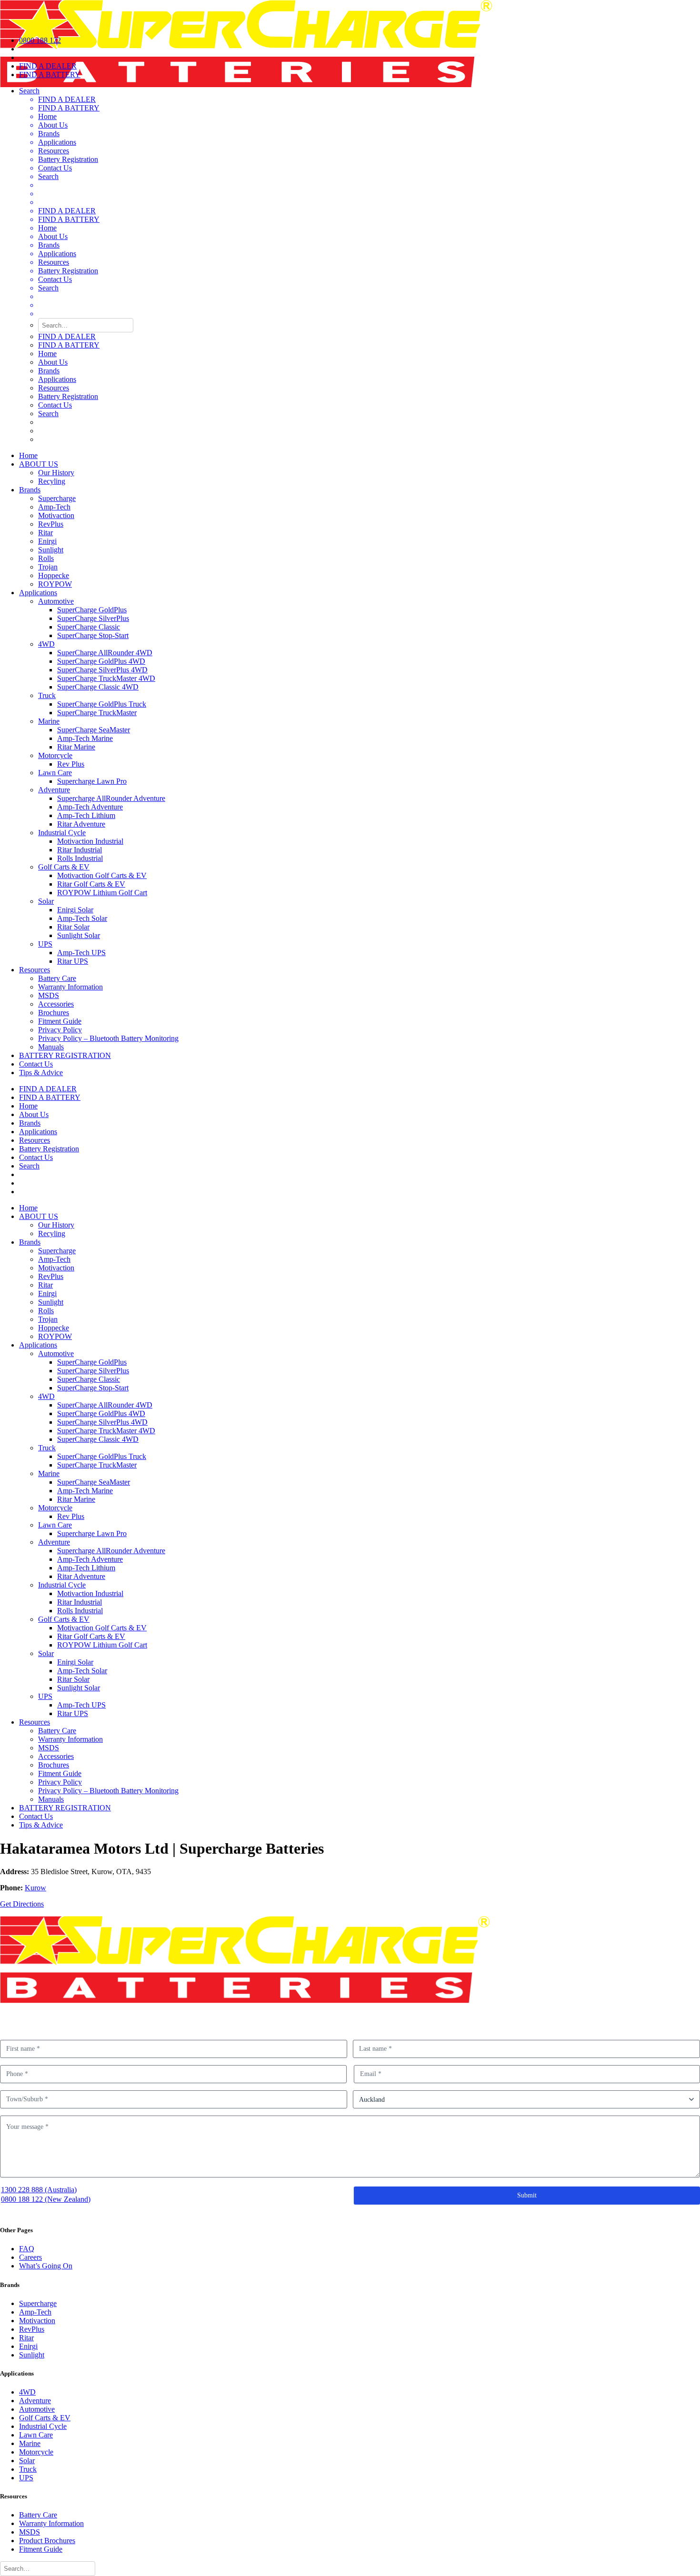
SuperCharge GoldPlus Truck (102, 704)
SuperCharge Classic (89, 627)
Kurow (35, 1888)
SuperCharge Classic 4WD (98, 687)
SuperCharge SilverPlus (93, 618)
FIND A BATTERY (69, 108)
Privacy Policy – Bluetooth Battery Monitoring (108, 1038)
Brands (49, 134)
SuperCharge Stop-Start (93, 635)
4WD (46, 644)
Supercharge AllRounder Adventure (111, 798)
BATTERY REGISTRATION (65, 1055)
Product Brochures (47, 2541)
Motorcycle (55, 755)
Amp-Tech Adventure (90, 807)
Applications (57, 142)
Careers (30, 2257)
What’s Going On (46, 2266)
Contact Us (55, 168)
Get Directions (22, 1904)
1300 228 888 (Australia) (39, 2190)
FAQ (27, 2249)
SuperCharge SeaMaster (94, 730)
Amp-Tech (54, 507)
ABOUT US (39, 464)
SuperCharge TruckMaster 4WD (106, 678)
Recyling (52, 481)
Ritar (45, 533)
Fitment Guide (60, 1021)
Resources (54, 151)
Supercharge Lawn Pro (92, 781)
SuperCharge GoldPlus (92, 610)
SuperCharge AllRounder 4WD (105, 653)
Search (48, 176)
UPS (45, 944)
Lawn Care (55, 773)
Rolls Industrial (80, 858)
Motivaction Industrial (90, 841)
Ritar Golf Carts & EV (91, 884)
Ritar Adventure (81, 824)
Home (47, 116)
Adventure (54, 790)
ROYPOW (55, 584)
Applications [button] (38, 593)
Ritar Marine (76, 747)
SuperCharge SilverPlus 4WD (102, 670)
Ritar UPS (73, 961)
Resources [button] (35, 970)
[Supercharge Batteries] (350, 14)
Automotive (56, 601)
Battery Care (57, 978)
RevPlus (51, 524)
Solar (46, 901)
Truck (47, 695)
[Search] (48, 2568)
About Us (53, 125)
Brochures (54, 1013)
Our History (56, 473)
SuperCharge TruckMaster (97, 713)
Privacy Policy (60, 1030)
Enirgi (47, 541)
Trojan (48, 567)
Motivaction (56, 515)
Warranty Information (70, 987)
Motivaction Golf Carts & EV (102, 875)
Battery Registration (68, 159)
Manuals (51, 1047)
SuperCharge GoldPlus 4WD (101, 661)
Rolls (46, 558)
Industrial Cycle (62, 833)
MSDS (49, 995)
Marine (49, 721)
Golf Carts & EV (64, 867)
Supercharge (57, 498)
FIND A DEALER (67, 99)
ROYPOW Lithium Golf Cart (102, 893)
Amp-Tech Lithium (86, 815)
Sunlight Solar (79, 935)
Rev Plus (71, 764)
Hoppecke (54, 575)
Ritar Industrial (80, 850)
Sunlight (51, 550)
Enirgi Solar (75, 910)
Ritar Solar (73, 927)
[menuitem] (360, 265)
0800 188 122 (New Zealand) (46, 2199)
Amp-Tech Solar (82, 918)
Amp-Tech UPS (81, 953)
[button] (360, 202)
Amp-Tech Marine (85, 738)
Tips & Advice (41, 1073)
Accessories (56, 1004)
